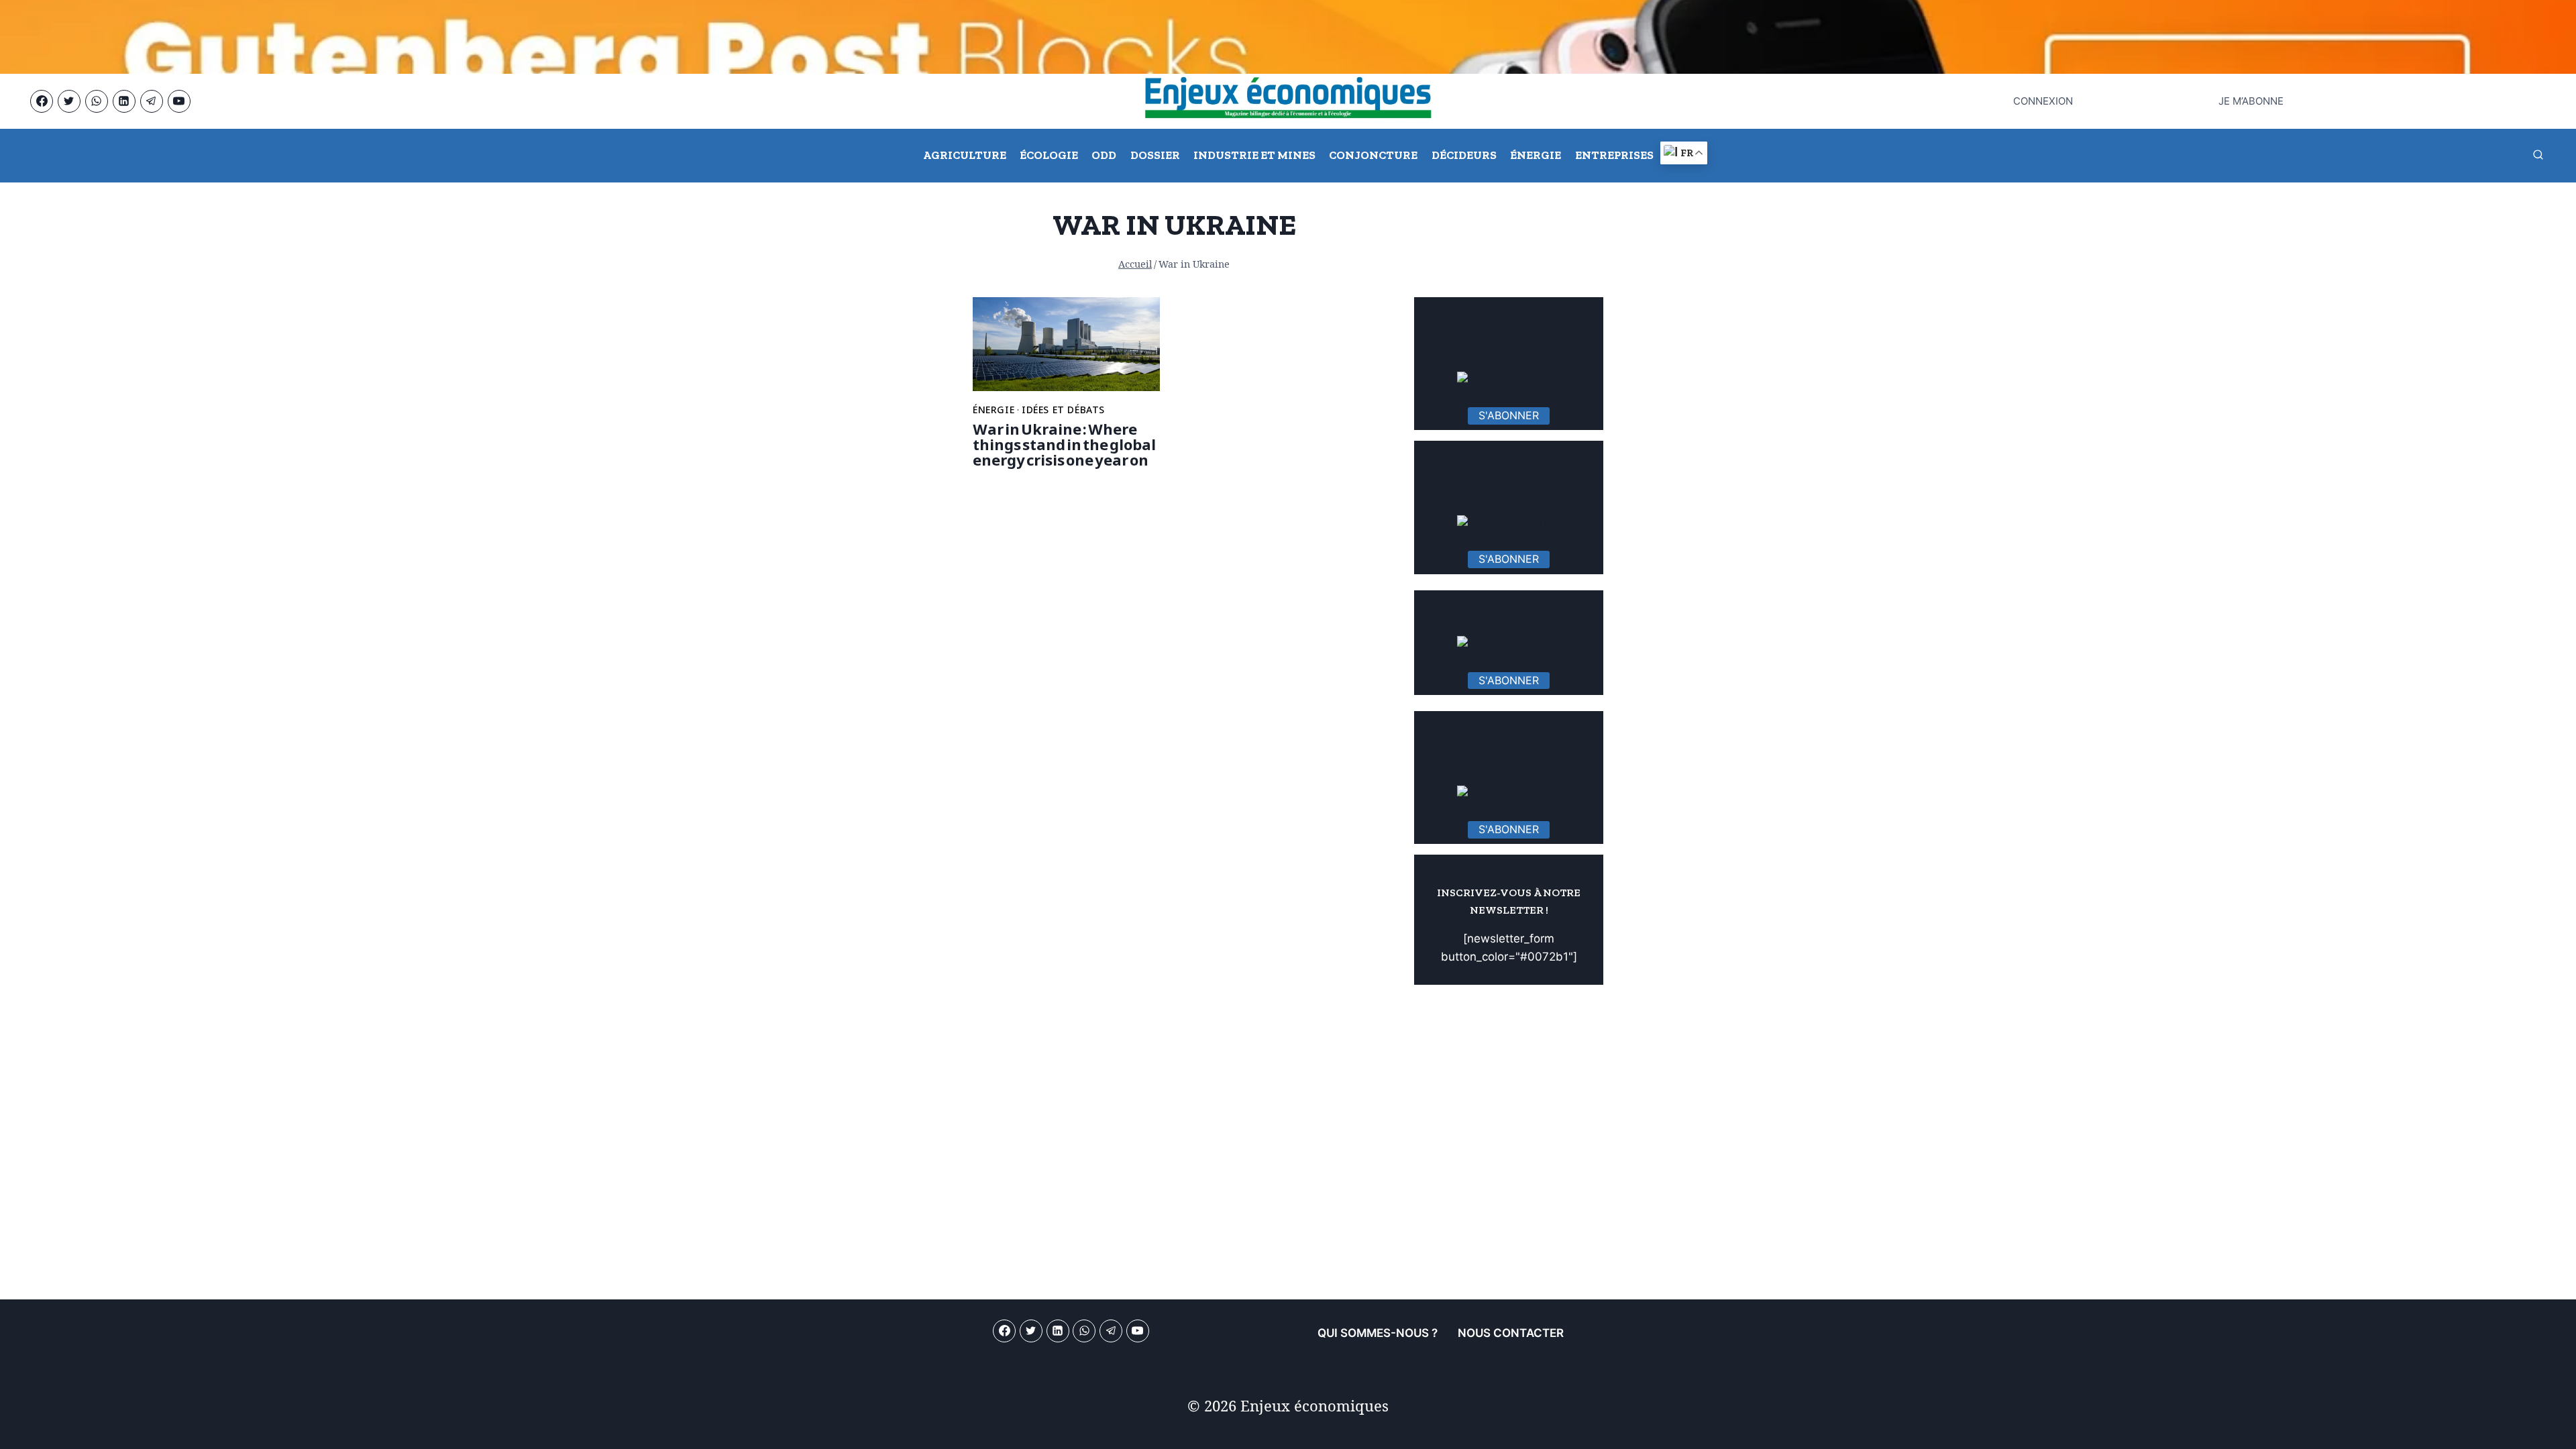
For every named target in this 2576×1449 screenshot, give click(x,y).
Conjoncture (1373, 155)
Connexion (2043, 101)
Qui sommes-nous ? (1378, 1333)
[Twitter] (69, 101)
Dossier (1155, 155)
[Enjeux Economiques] (1288, 101)
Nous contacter (1511, 1333)
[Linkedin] (124, 101)
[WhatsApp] (97, 101)
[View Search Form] (2538, 156)
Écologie (1049, 155)
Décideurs (1464, 155)
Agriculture (965, 155)
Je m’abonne (2251, 101)
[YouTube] (179, 101)
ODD (1104, 155)
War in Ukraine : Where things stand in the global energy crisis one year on (1064, 444)
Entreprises (1614, 155)
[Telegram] (152, 101)
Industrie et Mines (1254, 155)
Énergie (1536, 155)
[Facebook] (42, 101)
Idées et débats (1063, 410)
